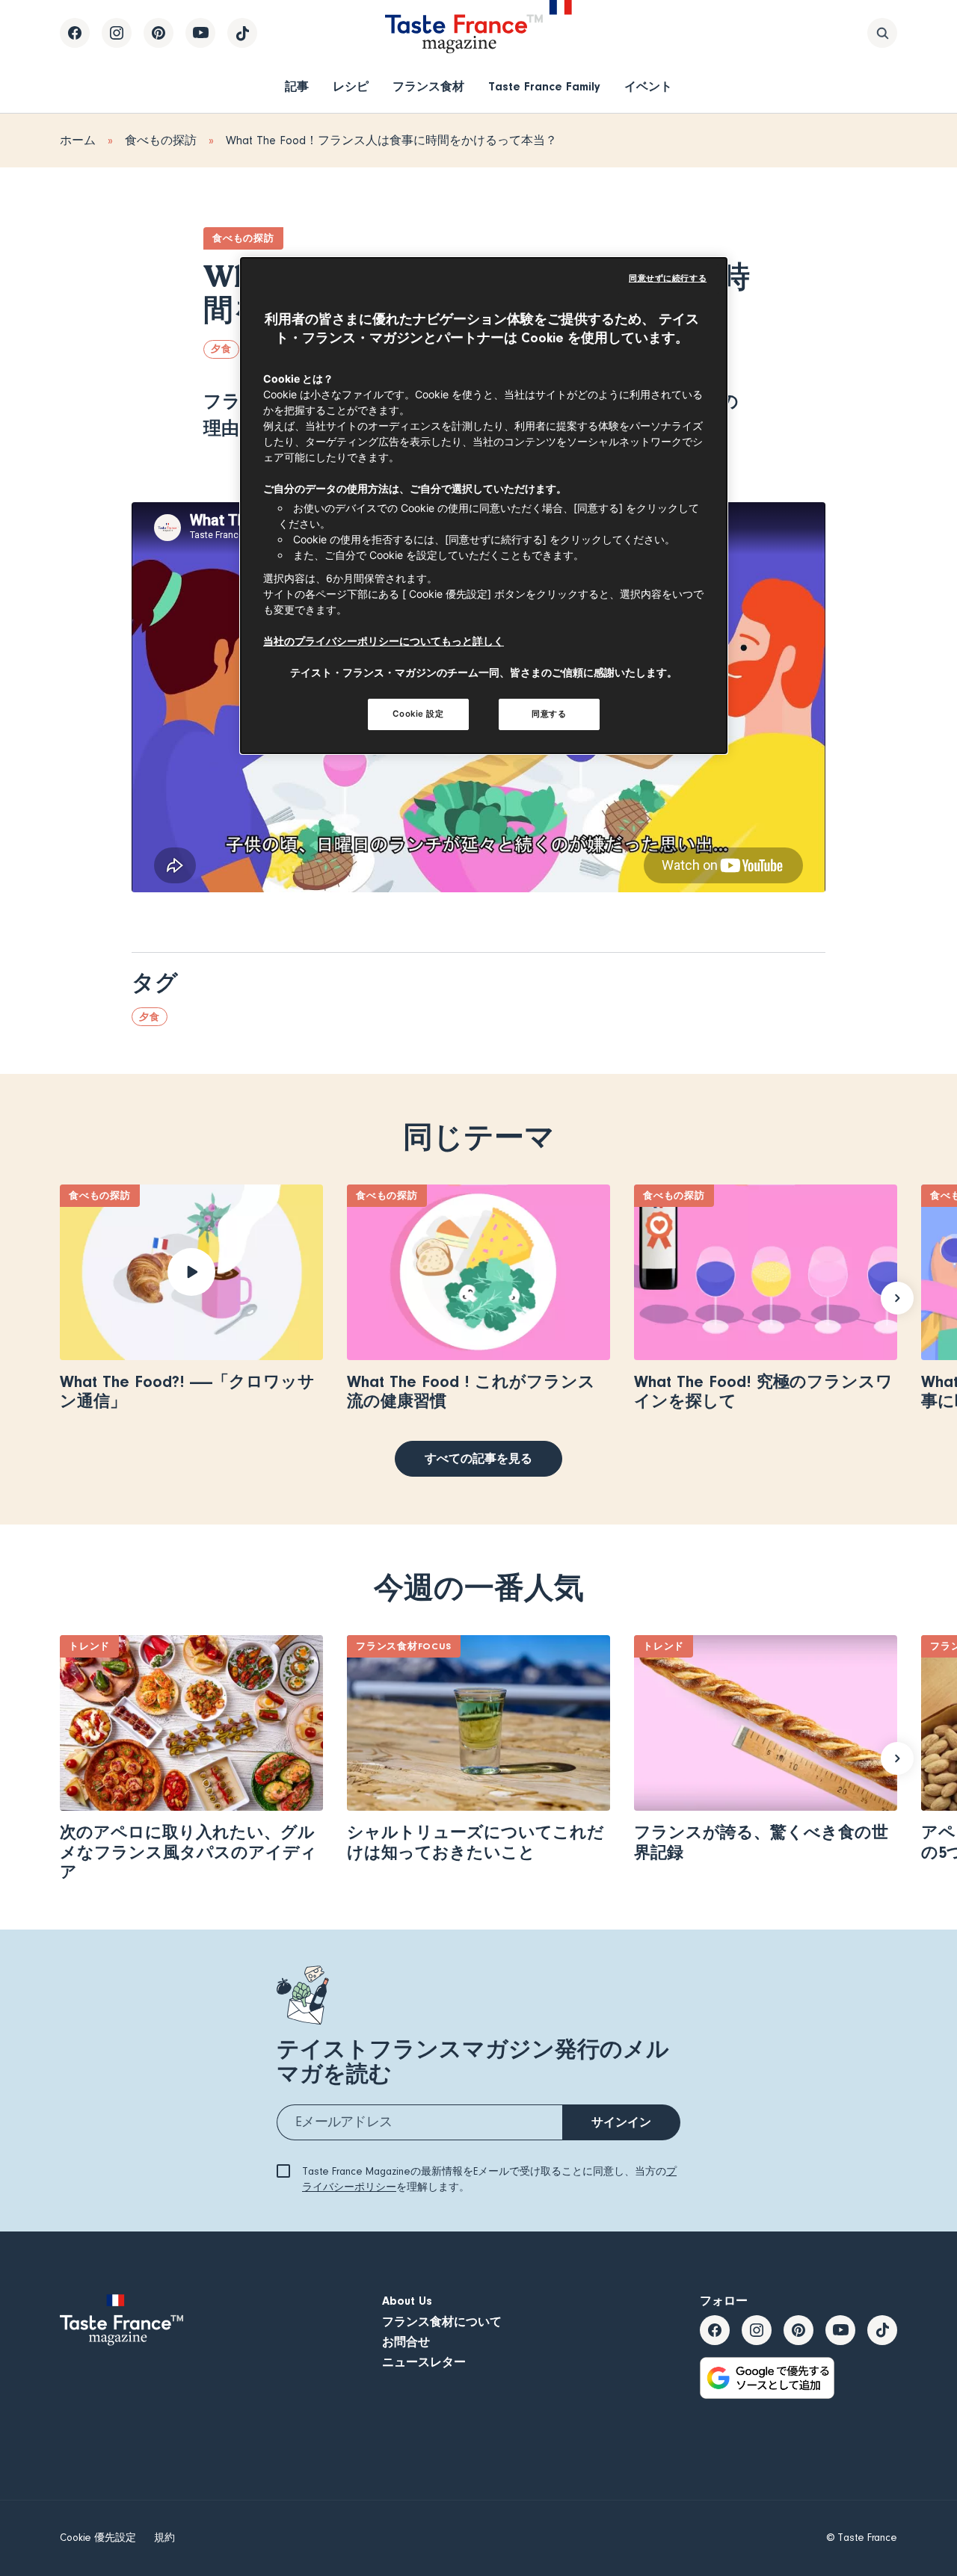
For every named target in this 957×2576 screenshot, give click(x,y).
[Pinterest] (159, 33)
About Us (407, 2301)
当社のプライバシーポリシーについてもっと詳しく (384, 641)
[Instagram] (117, 33)
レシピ (351, 87)
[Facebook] (75, 33)
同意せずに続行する (668, 278)
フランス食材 (428, 87)
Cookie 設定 (418, 714)
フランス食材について (442, 2322)
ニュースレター (424, 2362)
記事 (297, 87)
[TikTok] (242, 33)
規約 (164, 2538)
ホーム (78, 140)
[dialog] (484, 506)
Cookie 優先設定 (98, 2538)
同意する (549, 714)
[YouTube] (200, 33)
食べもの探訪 (161, 140)
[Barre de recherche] (882, 33)
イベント (648, 87)
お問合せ (406, 2342)
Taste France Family (544, 87)
